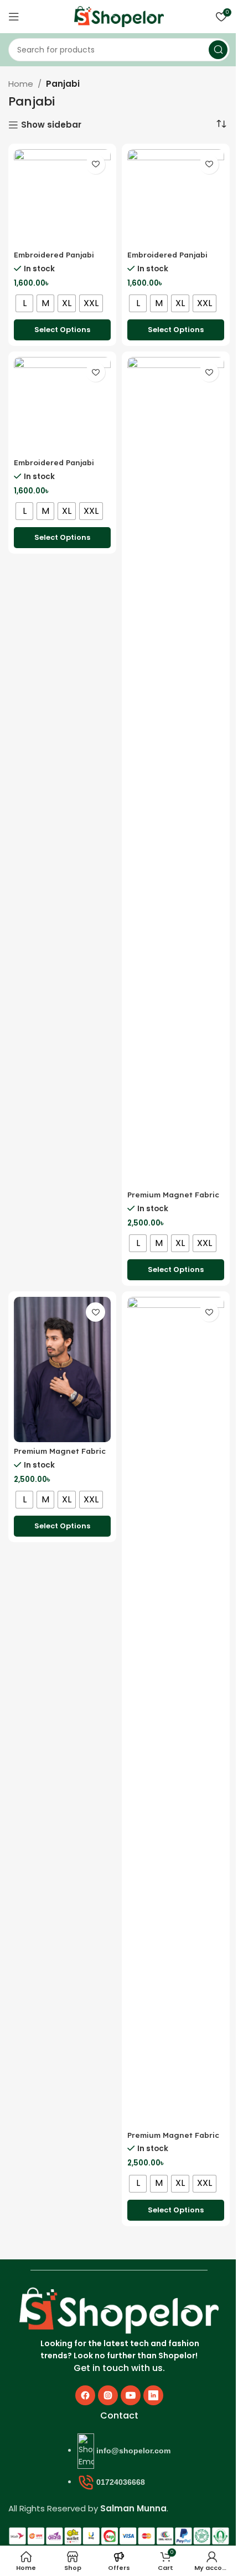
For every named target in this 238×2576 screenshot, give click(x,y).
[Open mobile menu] (14, 17)
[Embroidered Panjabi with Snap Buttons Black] (62, 405)
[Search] (218, 50)
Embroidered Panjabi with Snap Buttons (54, 260)
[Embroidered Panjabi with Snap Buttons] (62, 198)
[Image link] (119, 2310)
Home (21, 84)
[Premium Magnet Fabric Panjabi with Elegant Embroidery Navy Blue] (62, 1370)
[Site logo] (119, 16)
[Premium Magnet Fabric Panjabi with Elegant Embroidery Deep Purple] (176, 771)
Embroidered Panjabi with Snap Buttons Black (61, 467)
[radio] (24, 303)
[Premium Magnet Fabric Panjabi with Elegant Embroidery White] (176, 1711)
